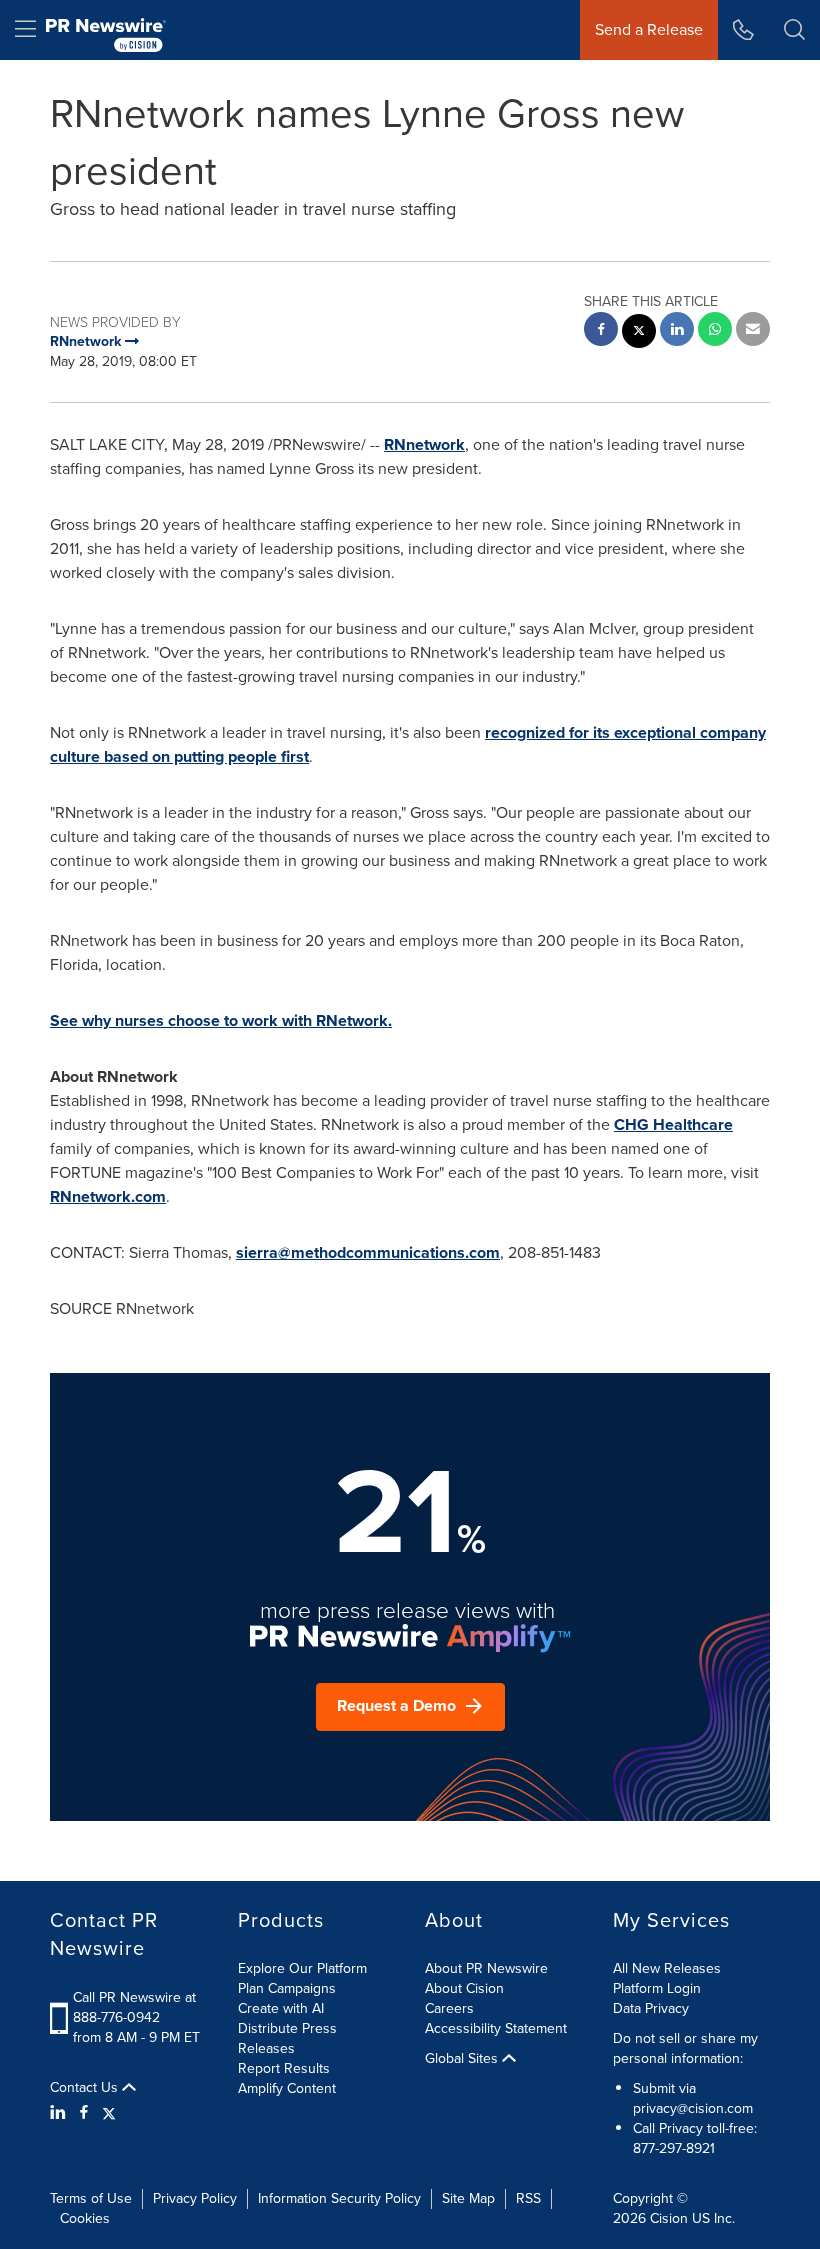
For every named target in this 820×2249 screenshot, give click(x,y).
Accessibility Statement (496, 2028)
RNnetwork (424, 444)
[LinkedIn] (60, 2113)
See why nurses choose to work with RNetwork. (221, 1020)
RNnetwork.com (108, 1196)
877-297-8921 (674, 2148)
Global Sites (463, 2059)
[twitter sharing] (639, 333)
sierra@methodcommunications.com (368, 1252)
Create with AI (281, 2008)
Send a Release (649, 29)
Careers (449, 2008)
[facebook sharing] (601, 331)
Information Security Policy (339, 2198)
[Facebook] (84, 2113)
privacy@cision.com (693, 2108)
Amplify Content (287, 2088)
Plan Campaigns (287, 1988)
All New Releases (667, 1968)
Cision (669, 2218)
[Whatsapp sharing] (715, 331)
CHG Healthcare (673, 1124)
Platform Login (657, 1988)
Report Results (284, 2068)
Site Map (468, 2198)
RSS (528, 2198)
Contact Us (86, 2088)
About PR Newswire (486, 1968)
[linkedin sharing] (677, 331)
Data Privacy (651, 2008)
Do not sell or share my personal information (685, 2048)
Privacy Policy (195, 2198)
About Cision (464, 1988)
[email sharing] (753, 331)
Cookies (85, 2218)
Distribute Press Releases (287, 2038)
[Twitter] (109, 2113)
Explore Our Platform (302, 1968)
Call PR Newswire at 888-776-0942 (134, 2007)
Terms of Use (91, 2198)
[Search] (794, 30)
